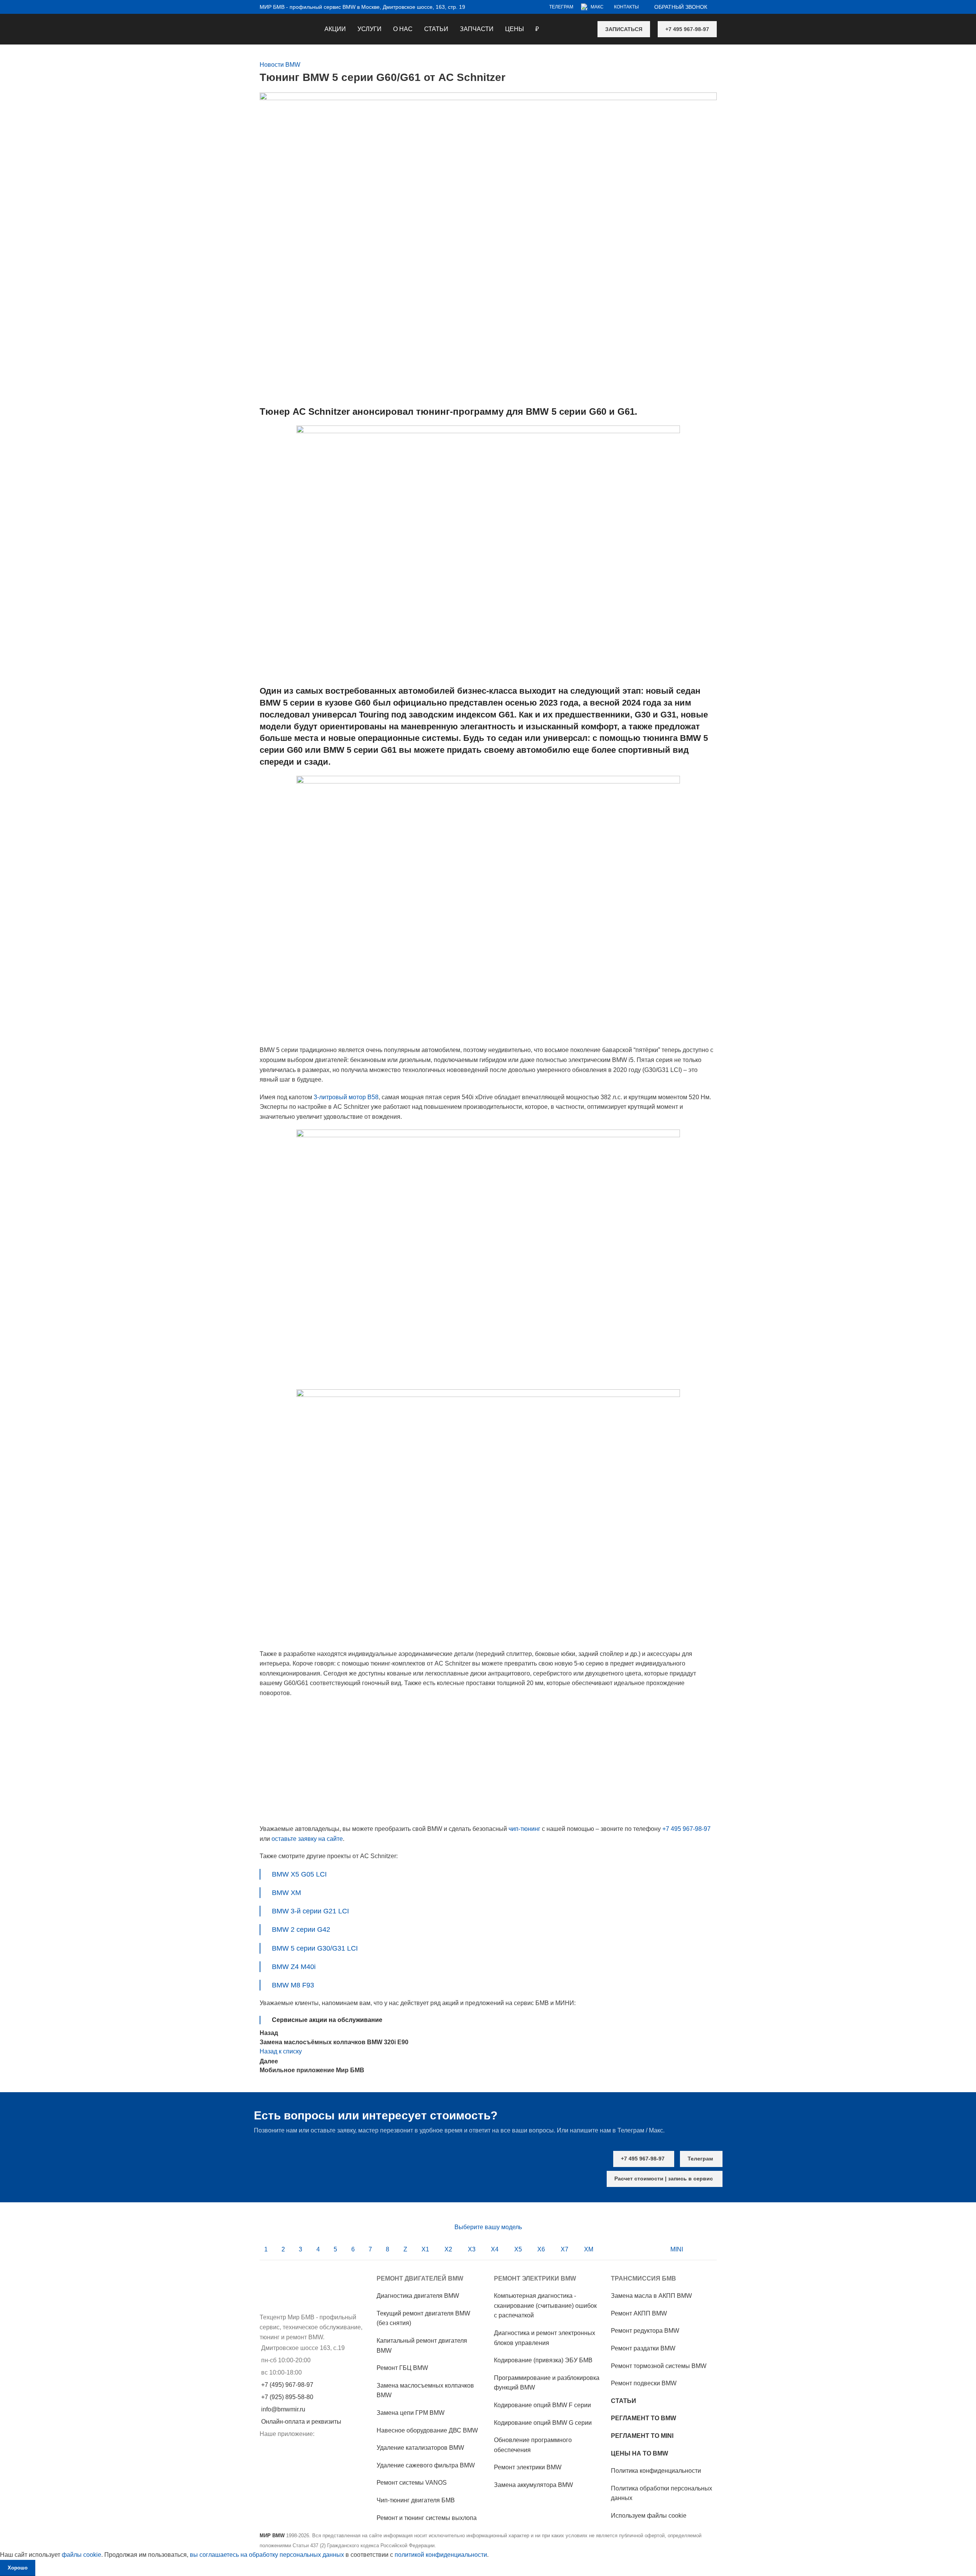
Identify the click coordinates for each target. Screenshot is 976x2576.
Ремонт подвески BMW (644, 2383)
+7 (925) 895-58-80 (287, 2397)
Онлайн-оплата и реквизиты (301, 2422)
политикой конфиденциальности (441, 2555)
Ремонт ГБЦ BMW (402, 2368)
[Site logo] (260, 24)
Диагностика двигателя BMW (418, 2296)
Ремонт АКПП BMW (639, 2313)
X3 (472, 2249)
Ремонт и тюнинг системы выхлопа (427, 2518)
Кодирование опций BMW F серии (542, 2405)
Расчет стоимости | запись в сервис (664, 2179)
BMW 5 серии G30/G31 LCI (315, 1948)
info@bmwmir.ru (283, 2409)
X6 (541, 2249)
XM (589, 2249)
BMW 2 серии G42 (301, 1930)
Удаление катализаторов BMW (420, 2448)
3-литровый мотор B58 (346, 1097)
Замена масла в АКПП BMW (651, 2296)
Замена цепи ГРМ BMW (411, 2413)
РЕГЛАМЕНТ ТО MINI (642, 2436)
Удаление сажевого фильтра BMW (426, 2465)
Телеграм (700, 2159)
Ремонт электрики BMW (528, 2467)
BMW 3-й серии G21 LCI (310, 1911)
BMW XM (286, 1893)
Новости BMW (280, 65)
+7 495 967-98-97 (687, 29)
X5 (518, 2249)
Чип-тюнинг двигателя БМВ (416, 2500)
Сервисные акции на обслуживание (327, 2020)
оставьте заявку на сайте (307, 1839)
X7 (565, 2249)
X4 (495, 2249)
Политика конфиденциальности (656, 2471)
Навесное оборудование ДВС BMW (427, 2430)
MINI (677, 2249)
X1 (425, 2249)
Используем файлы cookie (649, 2516)
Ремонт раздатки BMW (643, 2348)
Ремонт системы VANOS (412, 2483)
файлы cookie (81, 2555)
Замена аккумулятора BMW (533, 2485)
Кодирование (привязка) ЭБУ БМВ (543, 2360)
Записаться (624, 29)
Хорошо (18, 2568)
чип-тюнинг (524, 1829)
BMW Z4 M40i (294, 1967)
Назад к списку (281, 2051)
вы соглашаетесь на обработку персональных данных (267, 2555)
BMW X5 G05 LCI (299, 1874)
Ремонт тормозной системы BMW (659, 2366)
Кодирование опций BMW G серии (543, 2423)
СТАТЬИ (624, 2401)
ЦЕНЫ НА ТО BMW (639, 2453)
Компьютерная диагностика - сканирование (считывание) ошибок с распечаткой (545, 2306)
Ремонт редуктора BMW (645, 2331)
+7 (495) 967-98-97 (287, 2385)
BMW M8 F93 (293, 1985)
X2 (448, 2249)
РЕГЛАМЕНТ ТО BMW (644, 2418)
